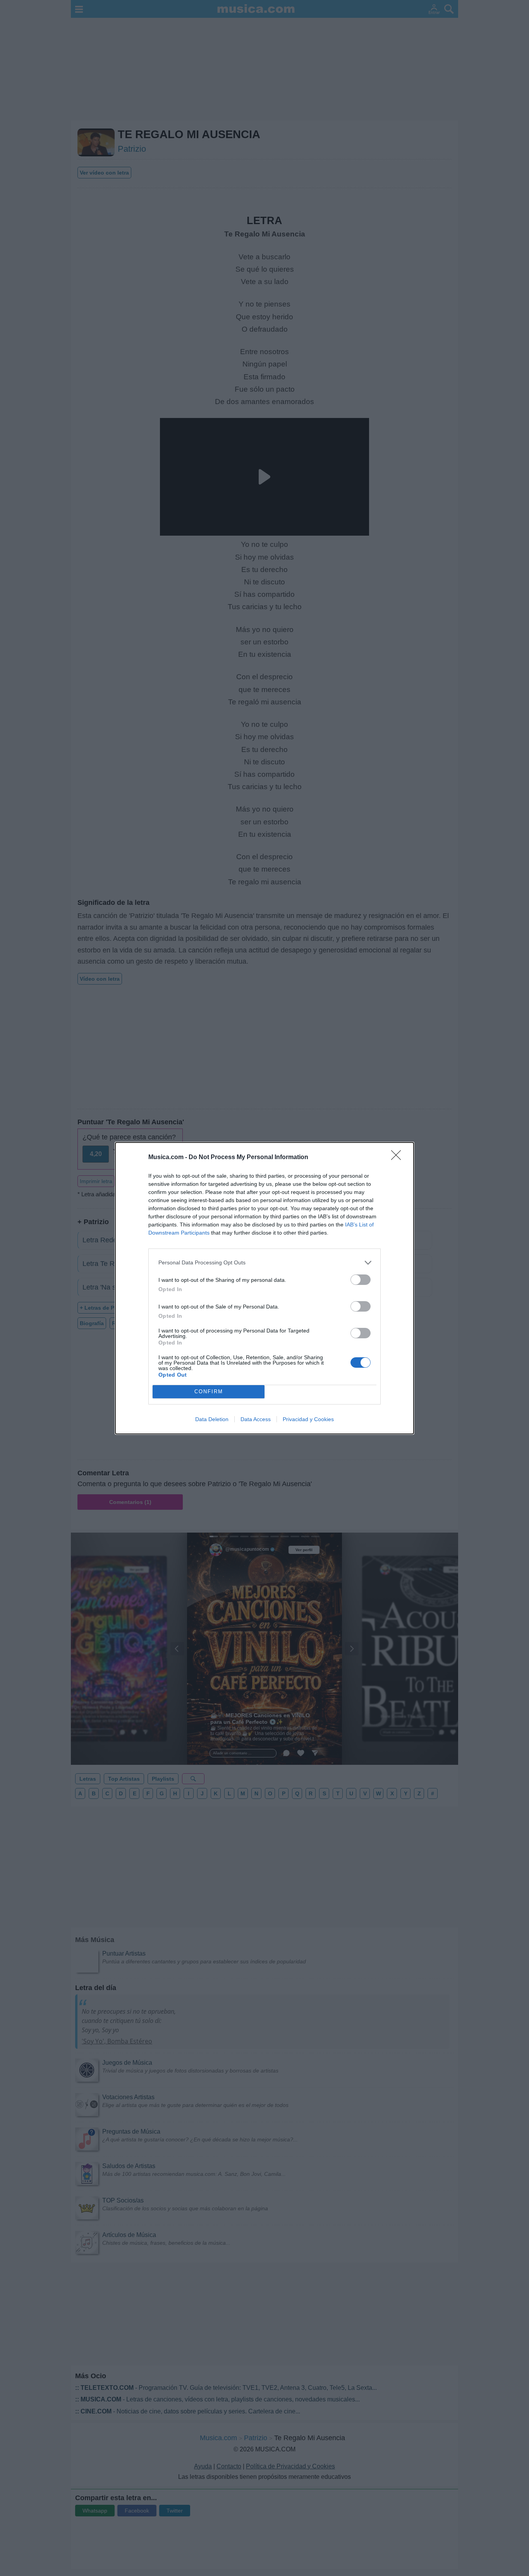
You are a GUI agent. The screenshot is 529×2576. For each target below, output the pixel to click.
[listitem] (264, 1263)
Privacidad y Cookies (308, 1419)
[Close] (398, 1158)
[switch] (361, 1280)
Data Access (256, 1419)
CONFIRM (209, 1392)
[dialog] (264, 1288)
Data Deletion (212, 1419)
